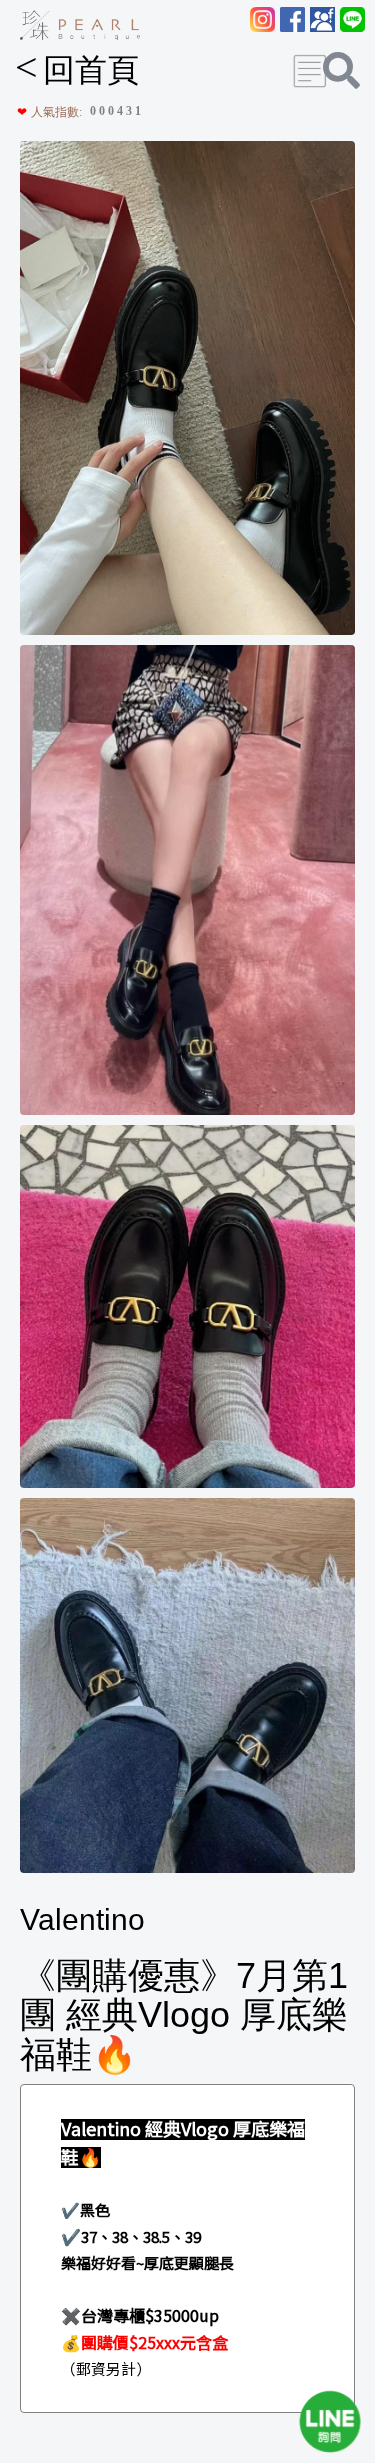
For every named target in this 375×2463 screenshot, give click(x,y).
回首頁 (77, 70)
